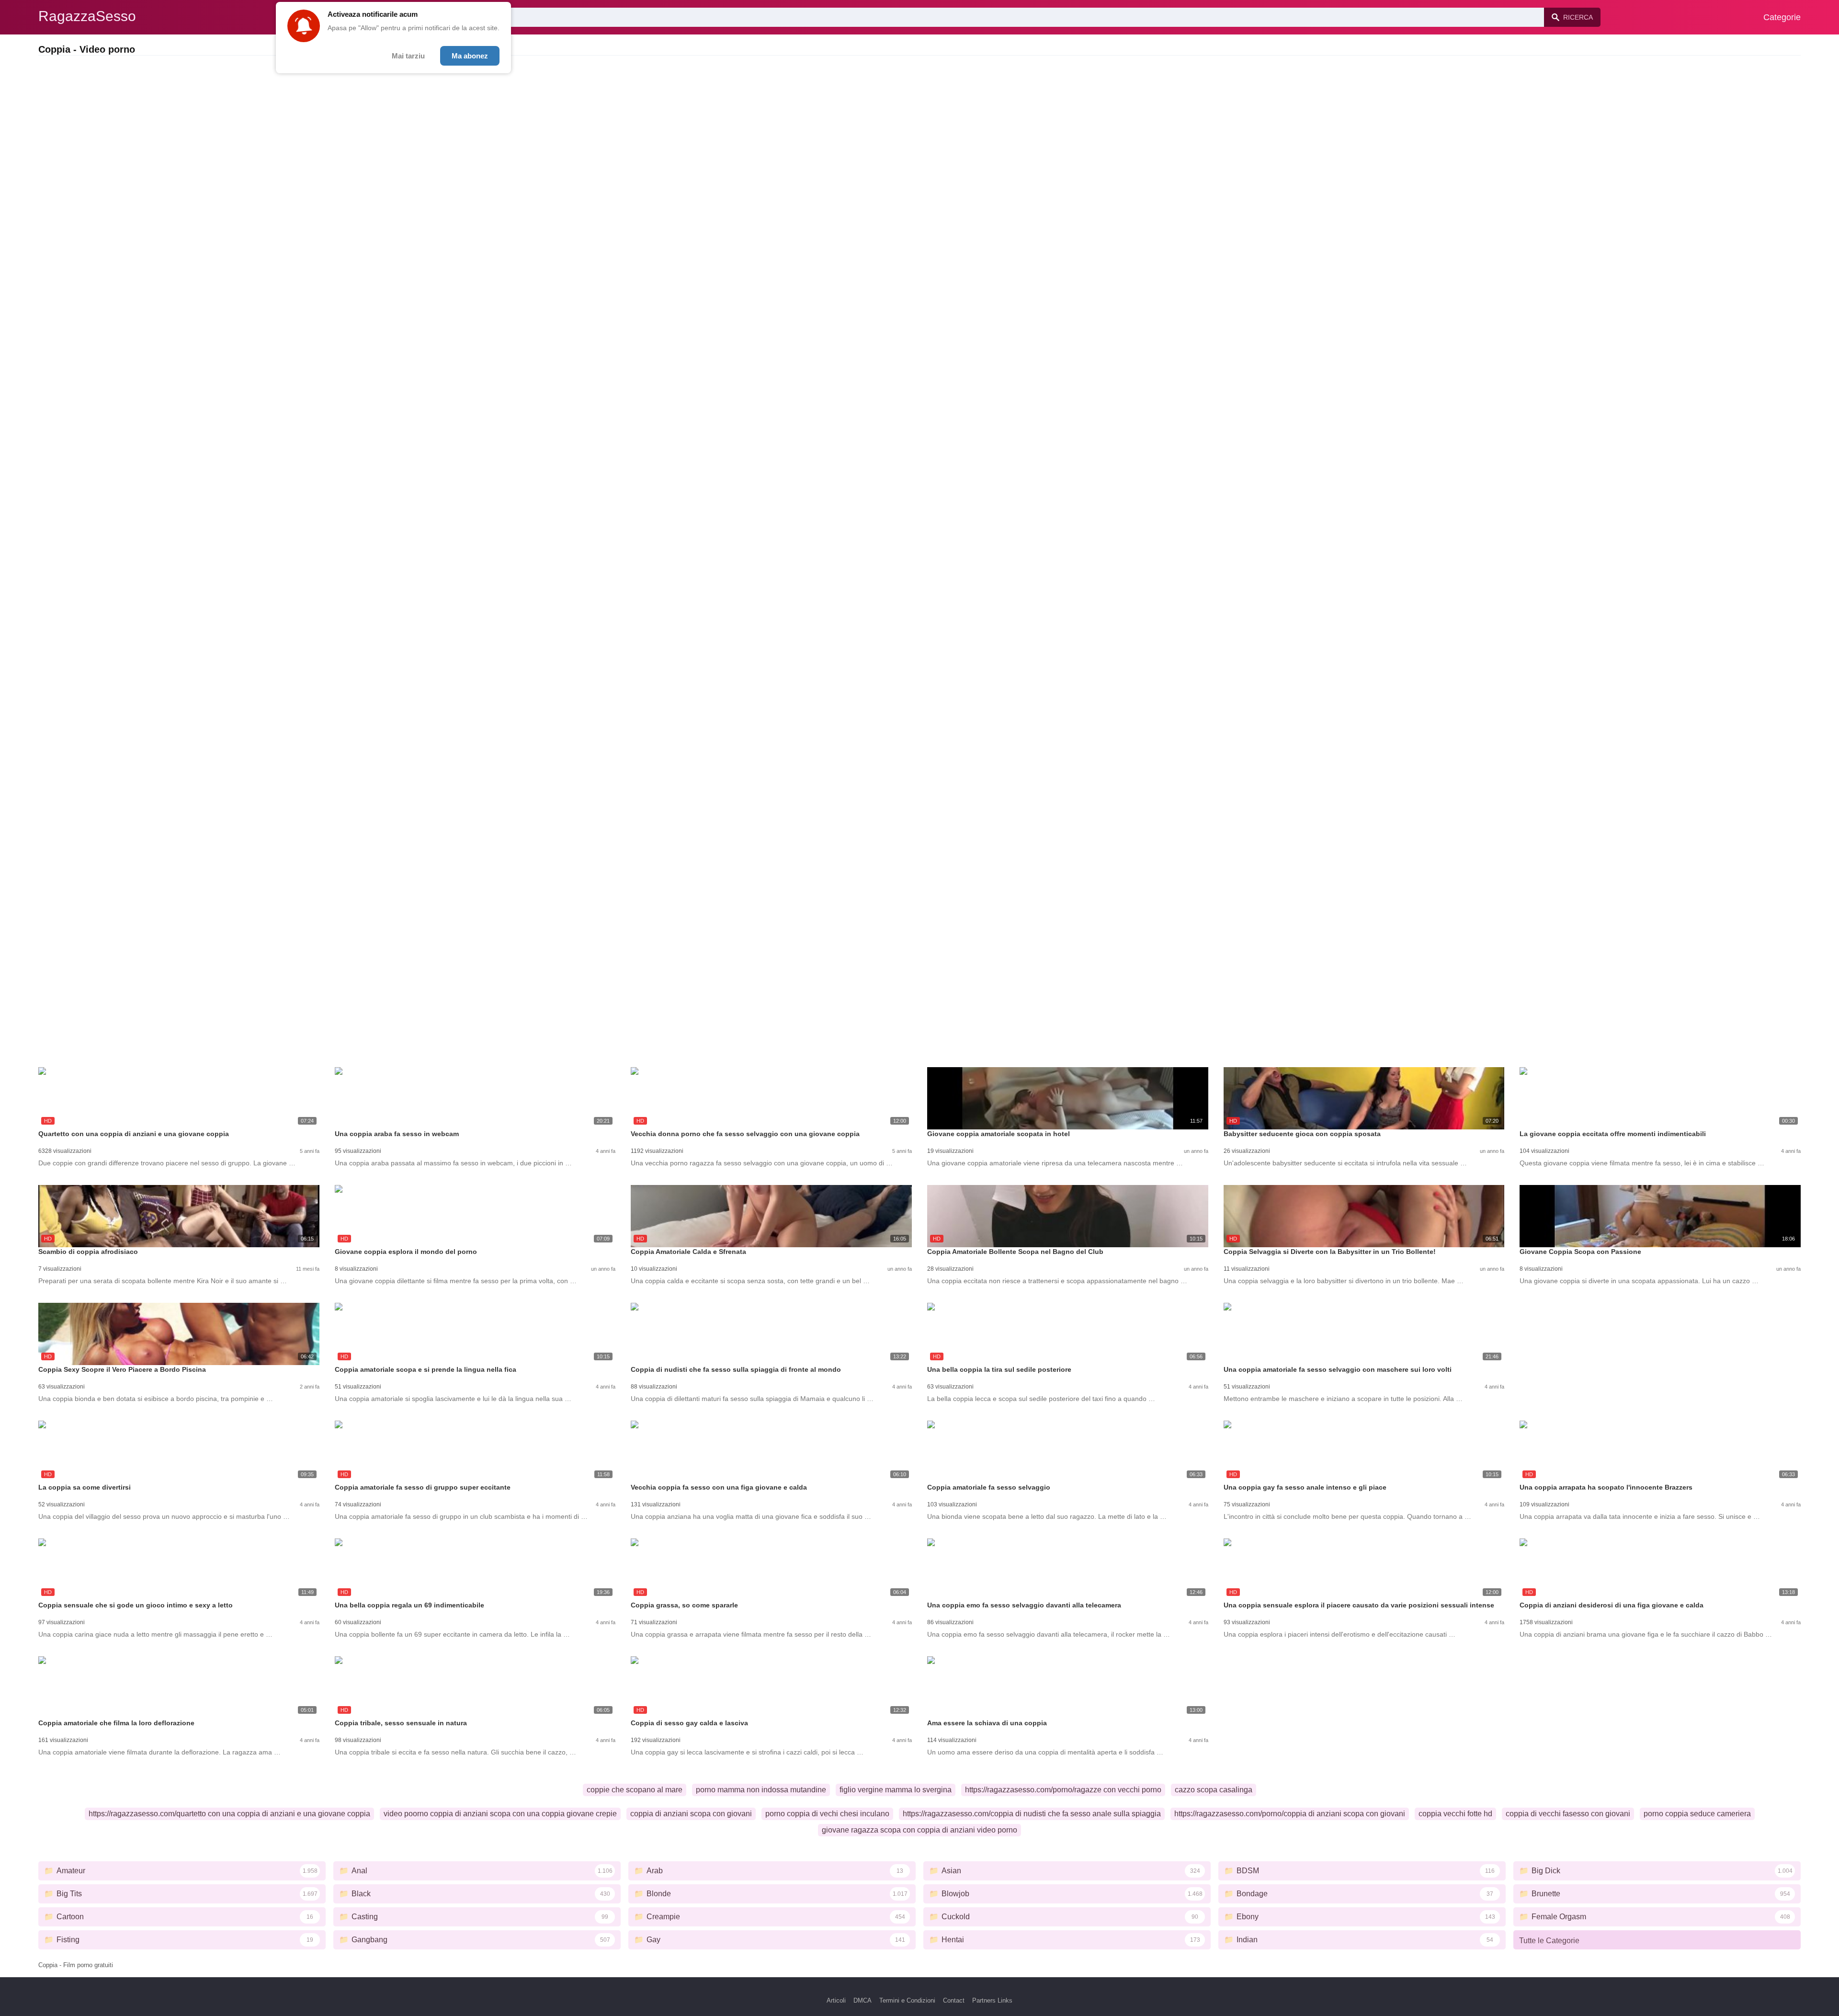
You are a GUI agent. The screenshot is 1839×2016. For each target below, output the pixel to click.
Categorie (1782, 17)
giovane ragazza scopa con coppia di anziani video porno (919, 1830)
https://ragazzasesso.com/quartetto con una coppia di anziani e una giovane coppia (229, 1814)
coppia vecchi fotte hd (1455, 1814)
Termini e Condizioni (907, 2000)
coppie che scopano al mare (635, 1790)
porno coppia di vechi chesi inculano (827, 1814)
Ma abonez (470, 56)
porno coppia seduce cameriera (1697, 1814)
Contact (954, 2000)
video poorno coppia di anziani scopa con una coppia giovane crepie (500, 1814)
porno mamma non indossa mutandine (761, 1790)
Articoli (836, 2000)
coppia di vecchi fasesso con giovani (1568, 1814)
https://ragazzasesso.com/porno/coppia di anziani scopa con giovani (1290, 1814)
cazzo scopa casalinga (1214, 1790)
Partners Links (992, 2000)
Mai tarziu (408, 56)
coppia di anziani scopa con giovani (691, 1814)
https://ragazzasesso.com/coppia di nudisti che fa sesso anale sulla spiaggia (1032, 1814)
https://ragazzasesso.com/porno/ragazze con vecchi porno (1063, 1790)
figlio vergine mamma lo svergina (896, 1790)
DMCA (863, 2000)
